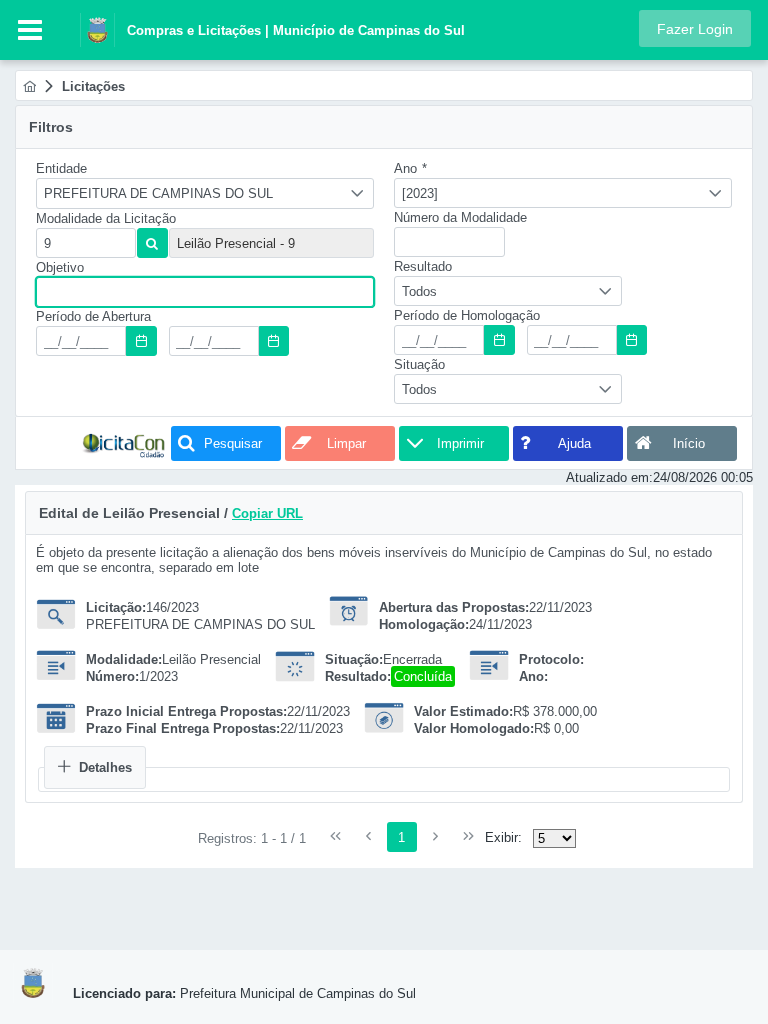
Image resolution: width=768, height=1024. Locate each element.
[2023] (420, 193)
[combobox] (205, 193)
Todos (419, 291)
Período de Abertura (93, 316)
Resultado (423, 266)
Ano (410, 168)
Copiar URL (267, 513)
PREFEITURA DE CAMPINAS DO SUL (158, 193)
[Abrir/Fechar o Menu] (30, 30)
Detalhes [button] (105, 767)
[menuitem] (29, 86)
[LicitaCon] (124, 443)
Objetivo (60, 267)
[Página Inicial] (29, 86)
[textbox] (86, 243)
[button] (695, 28)
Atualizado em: (609, 477)
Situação (419, 364)
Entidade (61, 168)
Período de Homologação (467, 315)
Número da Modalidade (460, 217)
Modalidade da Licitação (106, 218)
